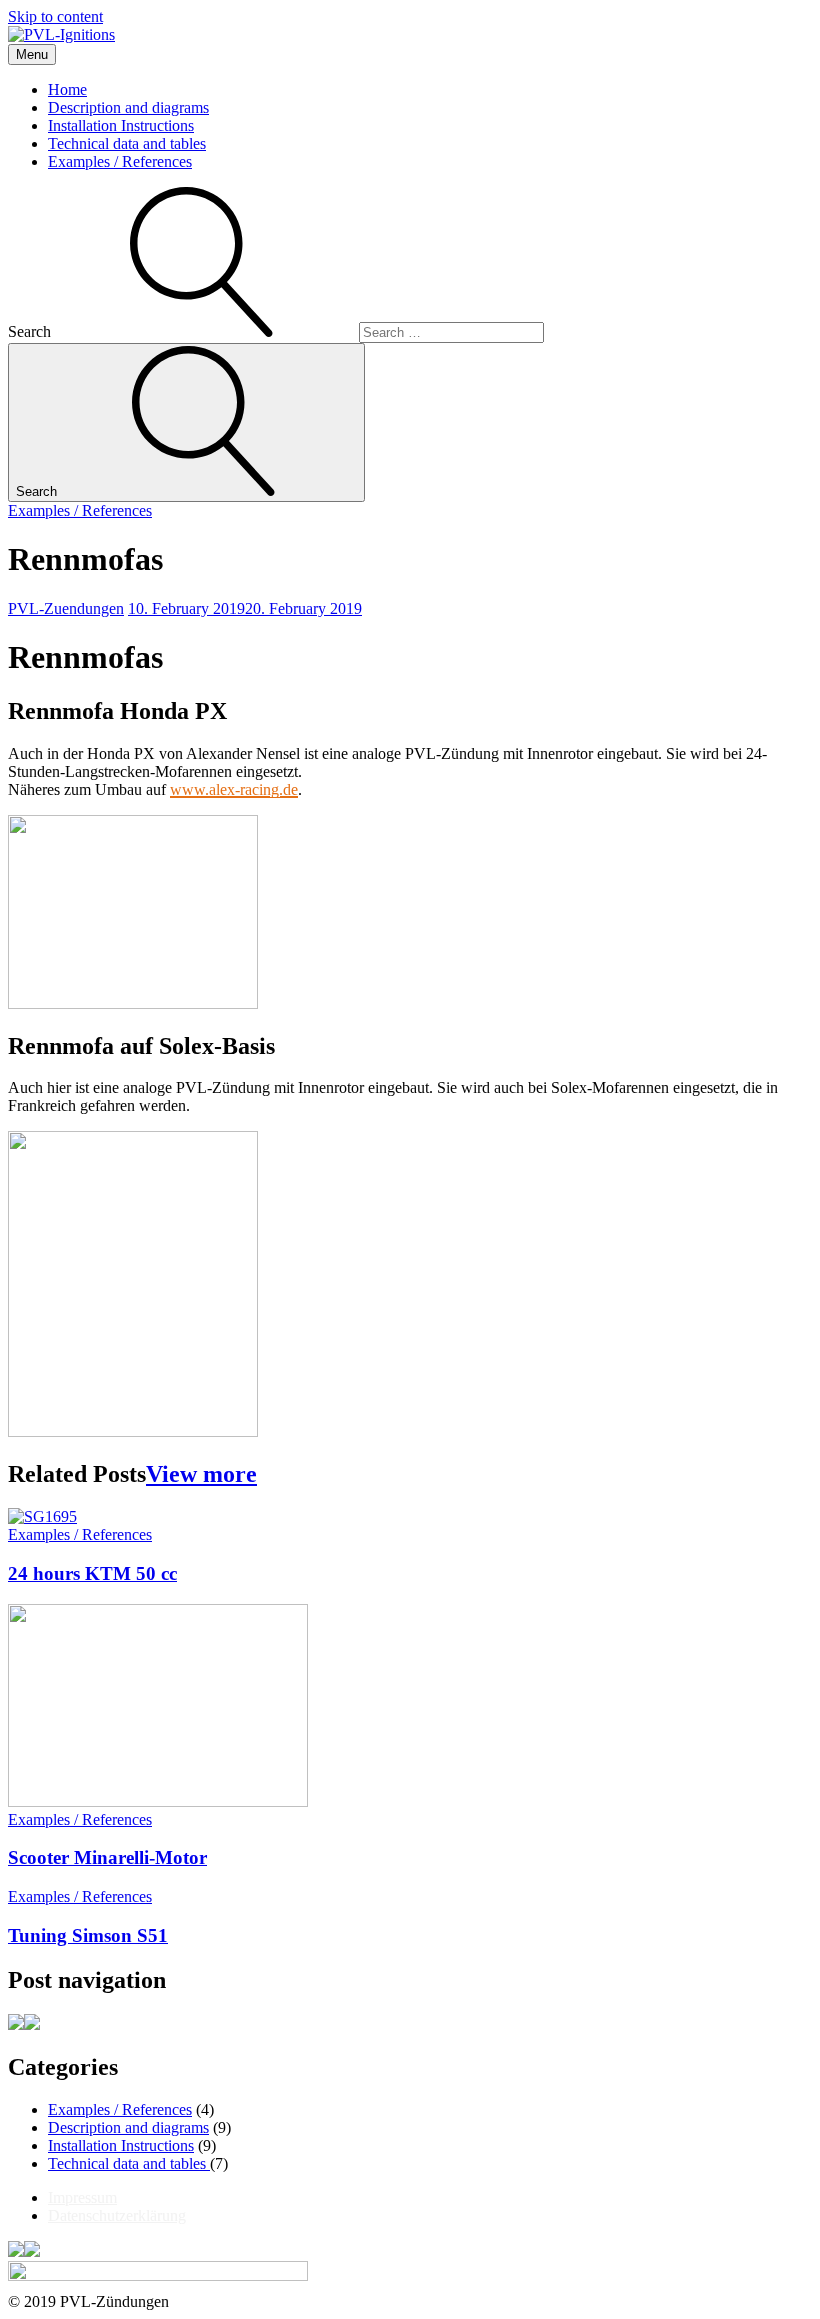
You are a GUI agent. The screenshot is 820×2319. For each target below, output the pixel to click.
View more (201, 1474)
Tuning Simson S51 (88, 1935)
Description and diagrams (128, 107)
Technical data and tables (127, 143)
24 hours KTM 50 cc (92, 1573)
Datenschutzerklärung (117, 2215)
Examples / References (120, 161)
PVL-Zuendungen (66, 608)
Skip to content (55, 16)
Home (67, 89)
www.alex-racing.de (234, 789)
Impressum (82, 2197)
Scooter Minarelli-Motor (107, 1857)
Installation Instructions (121, 125)
